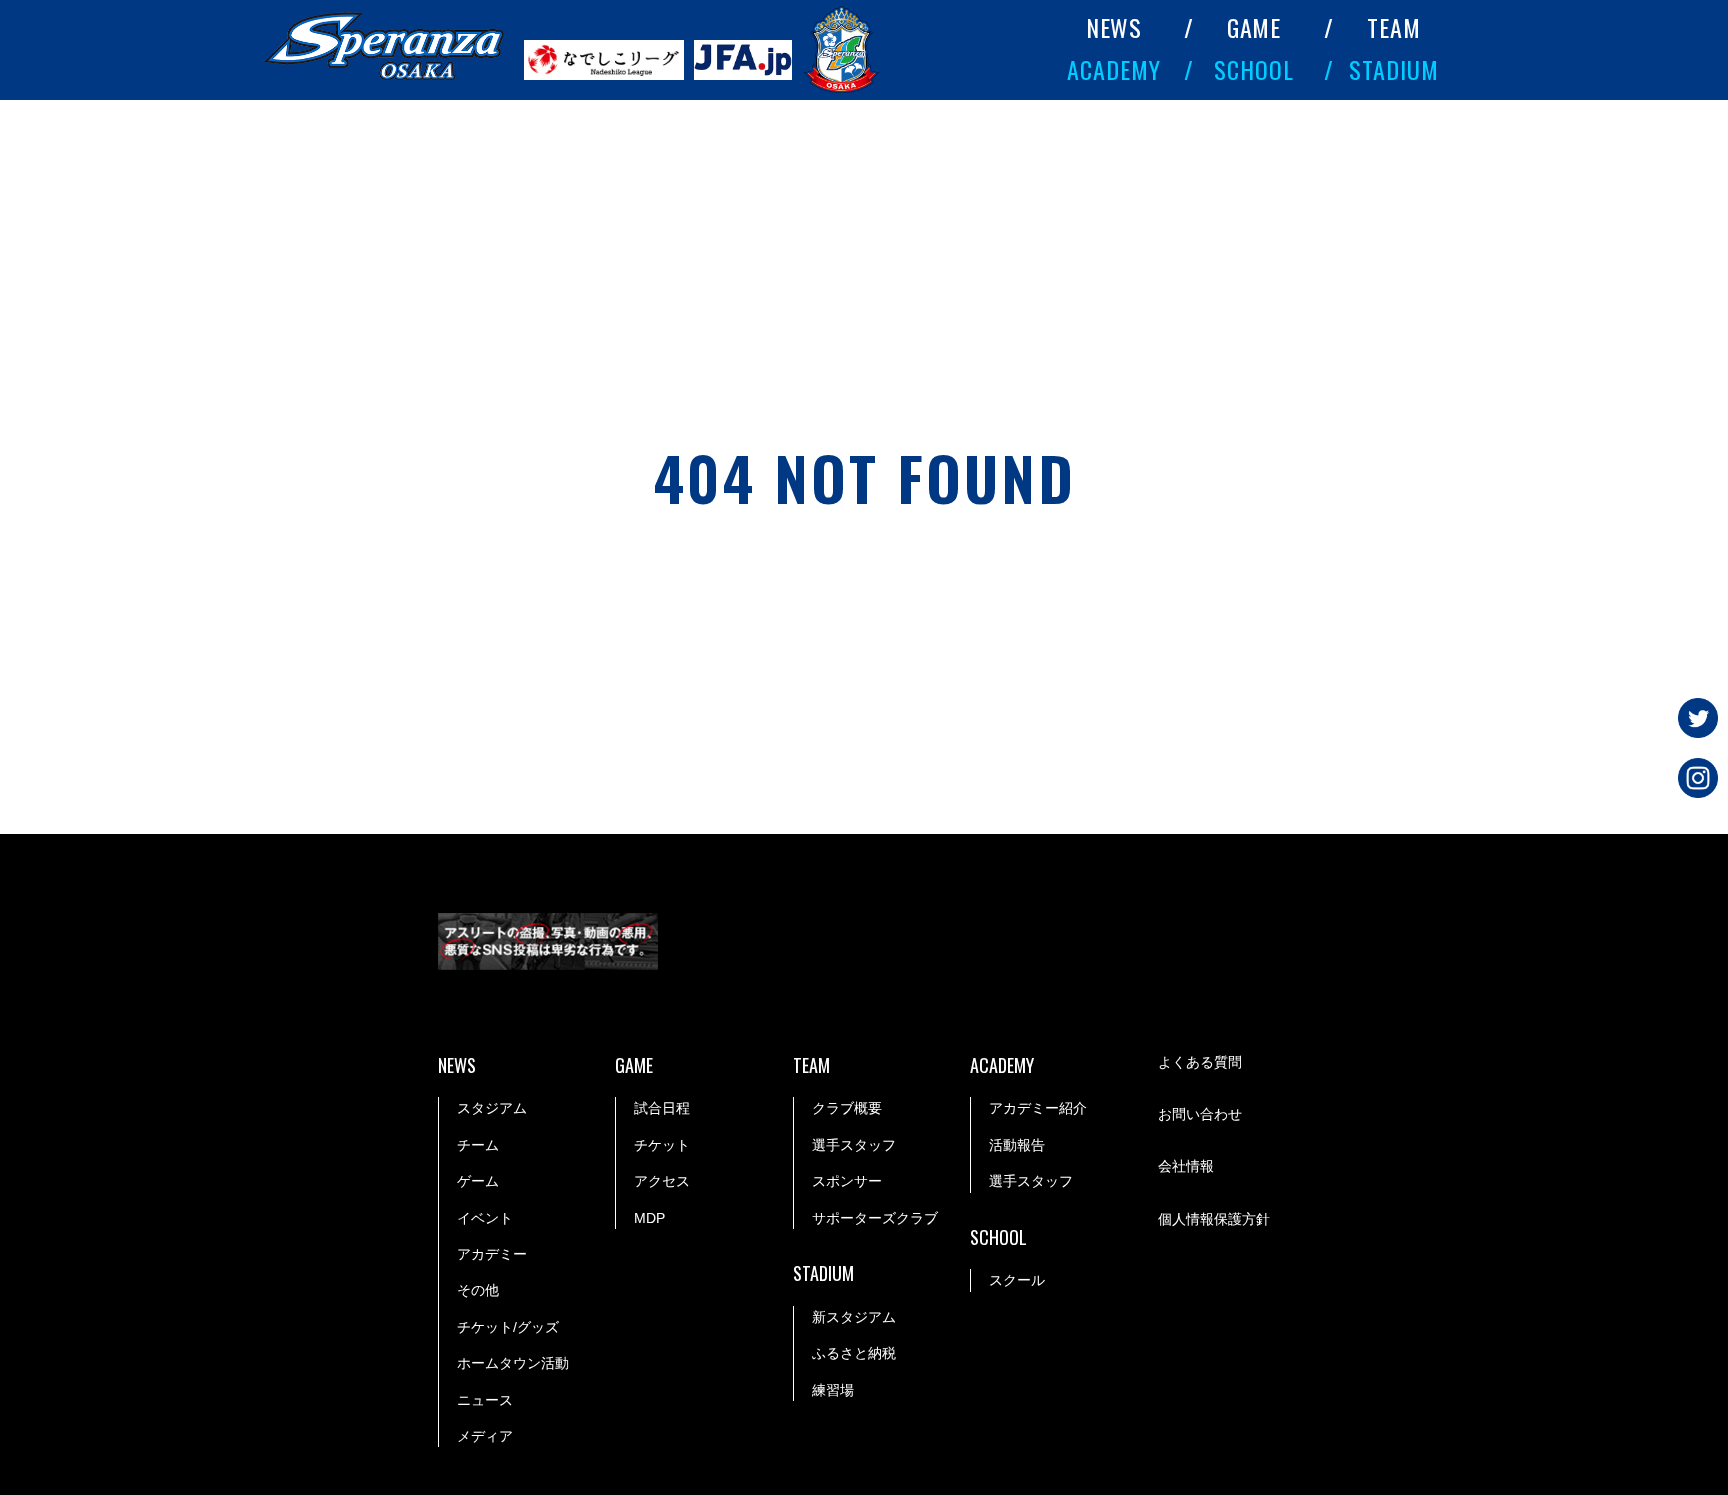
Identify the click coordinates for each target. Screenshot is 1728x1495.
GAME (1254, 27)
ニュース (485, 1400)
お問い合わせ (1200, 1114)
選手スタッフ (854, 1145)
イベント (485, 1218)
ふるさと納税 (854, 1353)
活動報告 (1017, 1145)
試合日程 (662, 1108)
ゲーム (478, 1181)
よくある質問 (1200, 1062)
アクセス (662, 1181)
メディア (485, 1436)
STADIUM (1394, 68)
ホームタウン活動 (513, 1363)
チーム (478, 1145)
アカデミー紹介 (1038, 1108)
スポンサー (847, 1181)
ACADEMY (1114, 68)
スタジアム (492, 1108)
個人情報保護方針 (1214, 1219)
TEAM (1394, 27)
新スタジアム (854, 1317)
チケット (662, 1145)
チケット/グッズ (508, 1327)
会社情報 (1186, 1166)
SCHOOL (1254, 68)
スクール (1017, 1280)
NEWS (1114, 27)
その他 (478, 1290)
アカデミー (492, 1254)
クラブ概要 (847, 1108)
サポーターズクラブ (875, 1218)
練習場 (833, 1390)
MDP (649, 1218)
